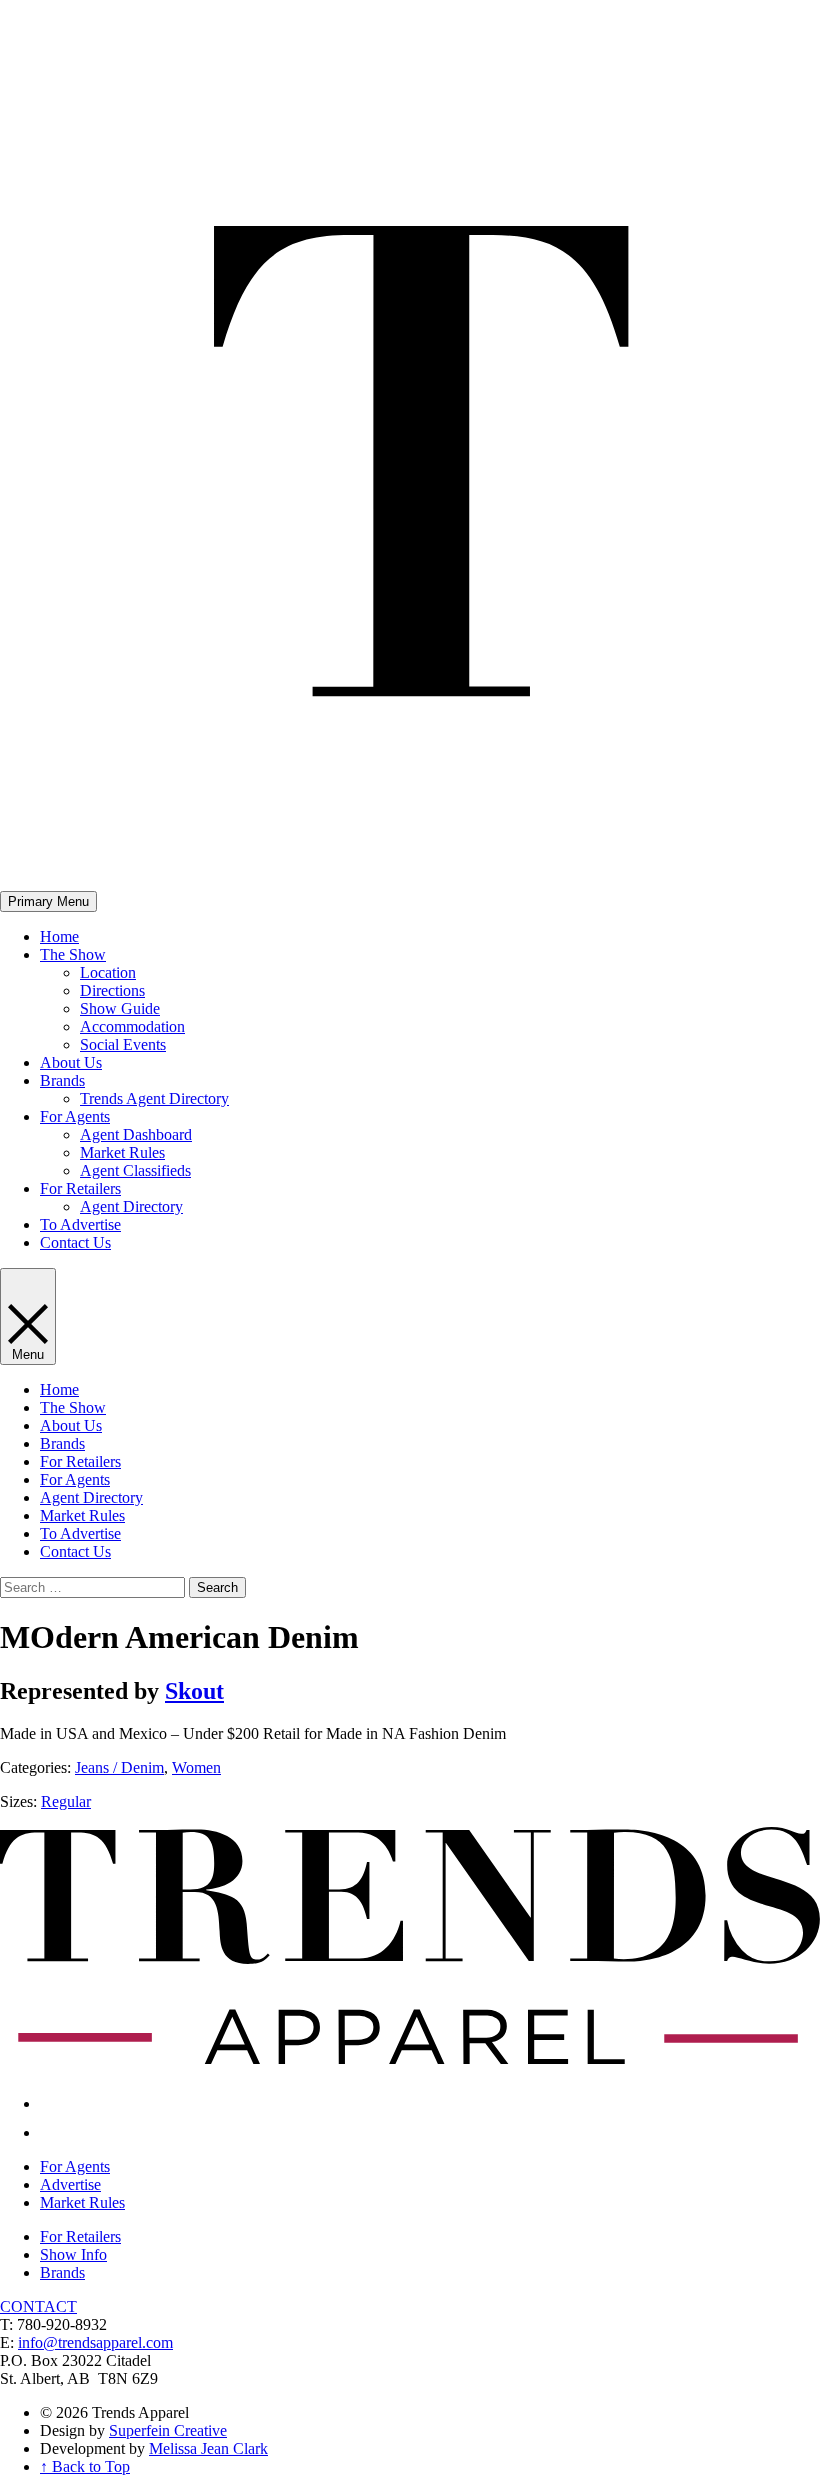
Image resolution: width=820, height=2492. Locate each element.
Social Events (123, 1044)
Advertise (70, 2184)
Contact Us (75, 1242)
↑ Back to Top (85, 2466)
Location (108, 972)
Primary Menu (48, 901)
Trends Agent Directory (154, 1098)
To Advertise (80, 1224)
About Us (71, 1062)
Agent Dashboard (136, 1134)
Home (59, 936)
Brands (62, 1080)
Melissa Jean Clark (208, 2448)
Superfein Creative (168, 2430)
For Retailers (80, 1188)
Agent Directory (131, 1206)
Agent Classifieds (135, 1170)
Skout (194, 1691)
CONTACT (38, 2306)
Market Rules (122, 1152)
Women (196, 1767)
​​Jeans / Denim (119, 1767)
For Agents (75, 1116)
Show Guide (120, 1008)
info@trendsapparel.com (95, 2342)
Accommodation (132, 1026)
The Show (73, 954)
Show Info (73, 2254)
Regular (66, 1801)
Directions (112, 990)
